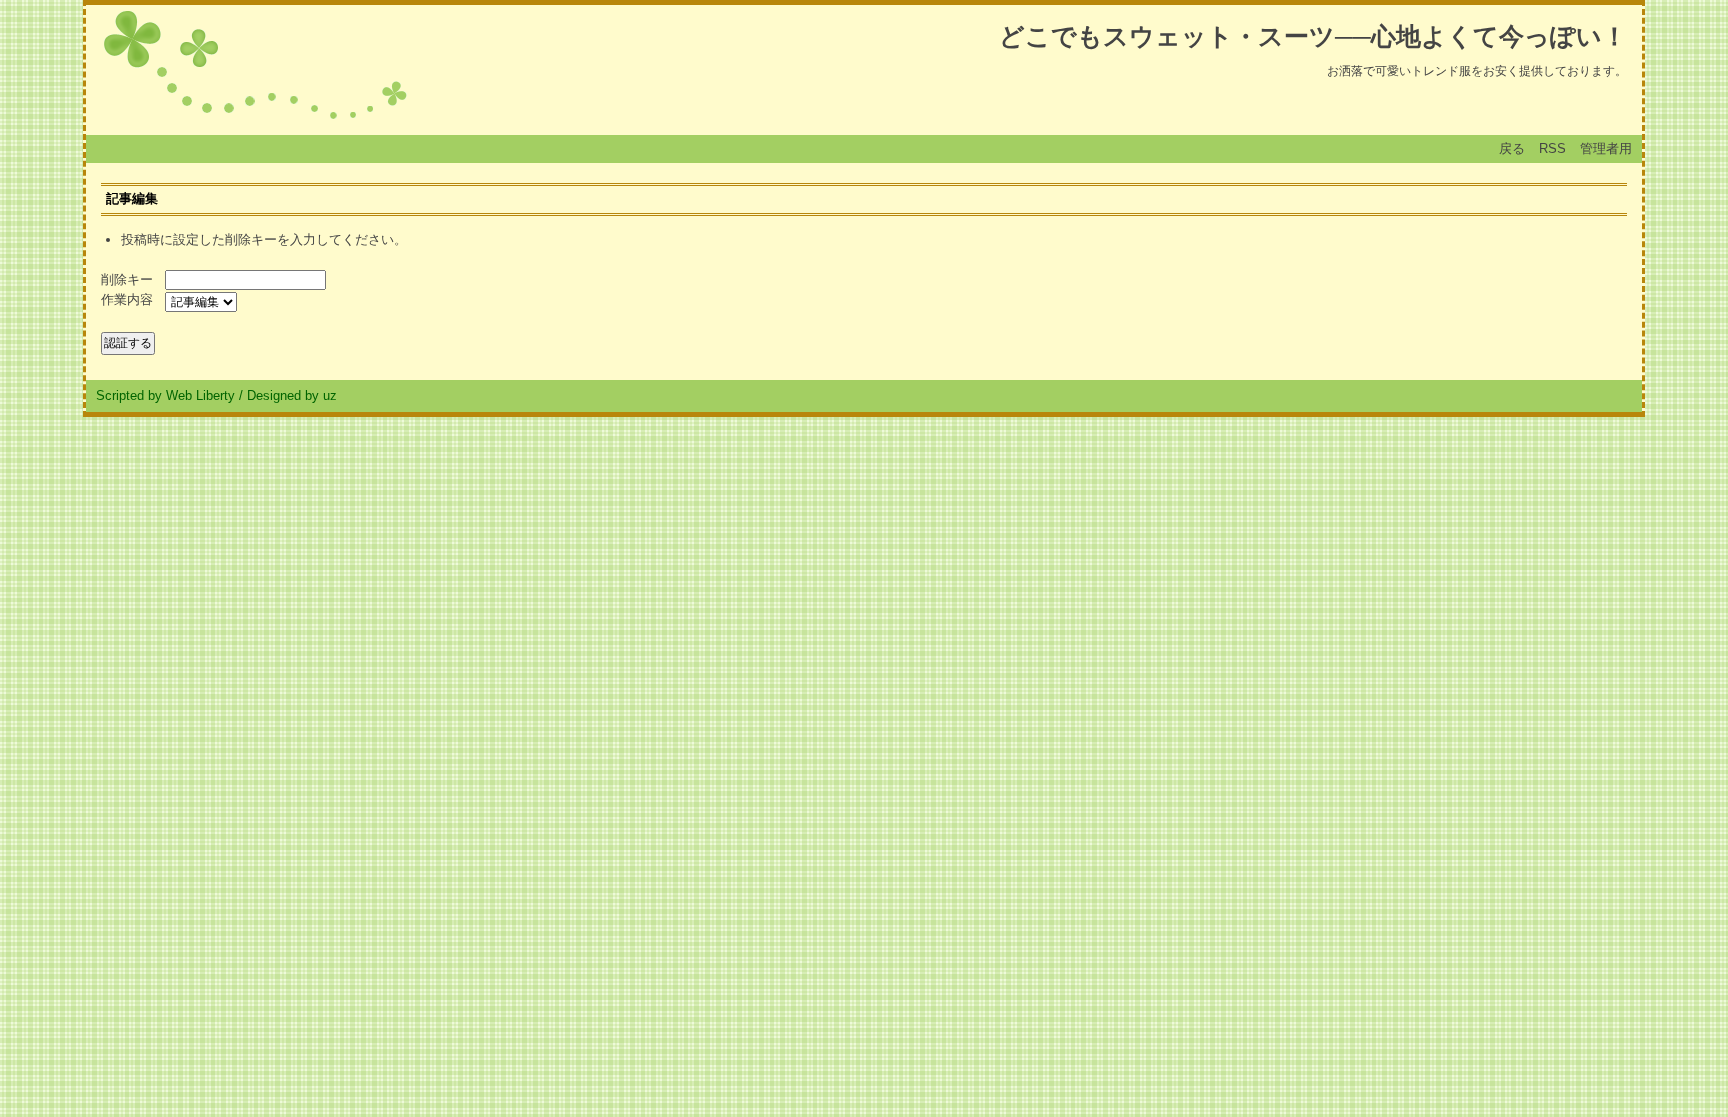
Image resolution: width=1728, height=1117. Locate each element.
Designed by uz (292, 395)
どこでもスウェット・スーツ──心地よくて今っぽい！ (1313, 36)
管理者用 (1606, 148)
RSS (1552, 148)
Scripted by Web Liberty (165, 395)
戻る (1512, 148)
